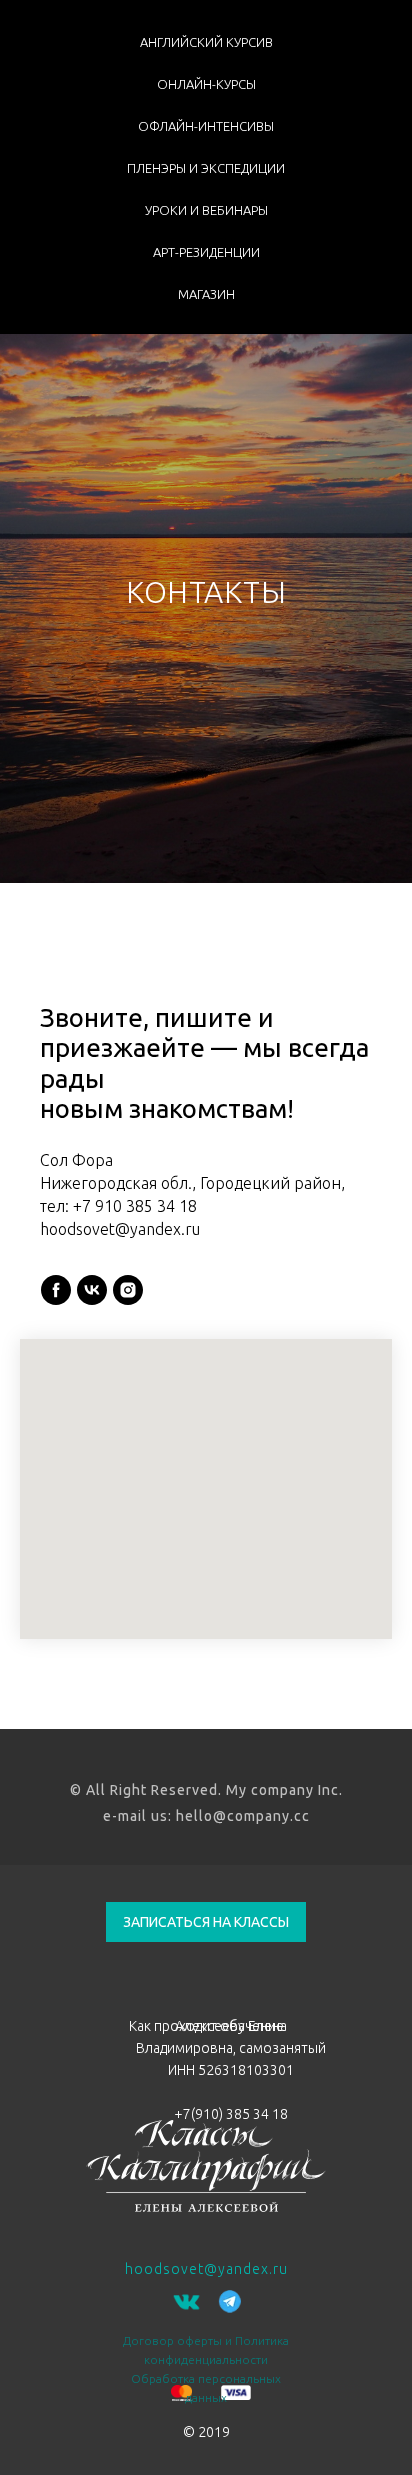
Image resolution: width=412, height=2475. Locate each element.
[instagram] (128, 2226)
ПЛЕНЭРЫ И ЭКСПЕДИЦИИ (206, 168)
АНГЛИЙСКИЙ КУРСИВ (206, 42)
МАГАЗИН (206, 294)
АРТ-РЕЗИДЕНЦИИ (206, 252)
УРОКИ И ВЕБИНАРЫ (206, 210)
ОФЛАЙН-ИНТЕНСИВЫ (206, 126)
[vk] (92, 2226)
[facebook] (56, 2226)
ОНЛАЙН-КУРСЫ (206, 84)
